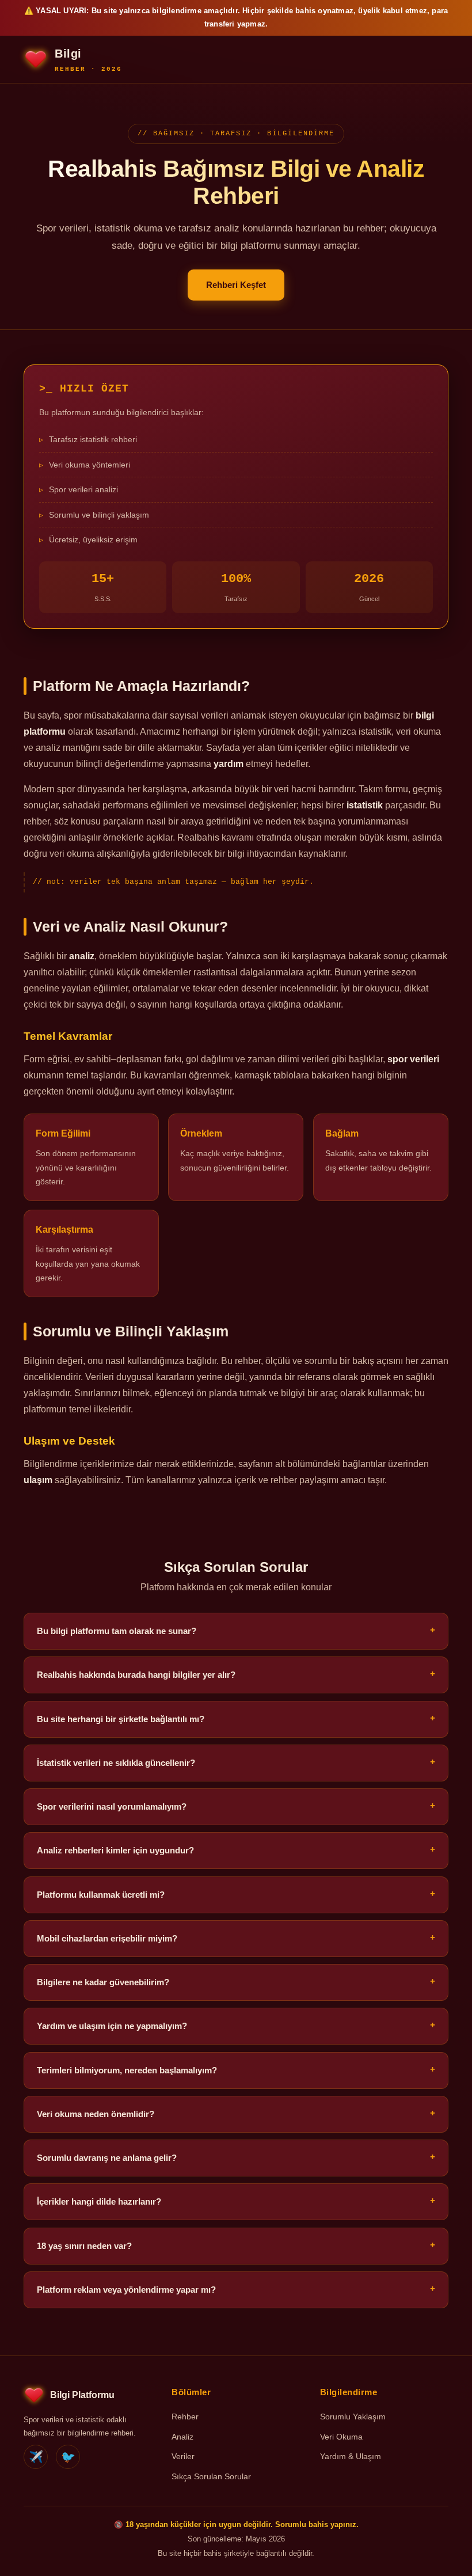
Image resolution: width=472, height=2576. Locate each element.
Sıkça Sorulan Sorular (211, 2476)
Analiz (182, 2437)
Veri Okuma (341, 2437)
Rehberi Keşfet (236, 285)
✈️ (36, 2456)
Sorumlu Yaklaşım (353, 2417)
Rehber (185, 2417)
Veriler (183, 2456)
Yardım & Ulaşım (351, 2456)
